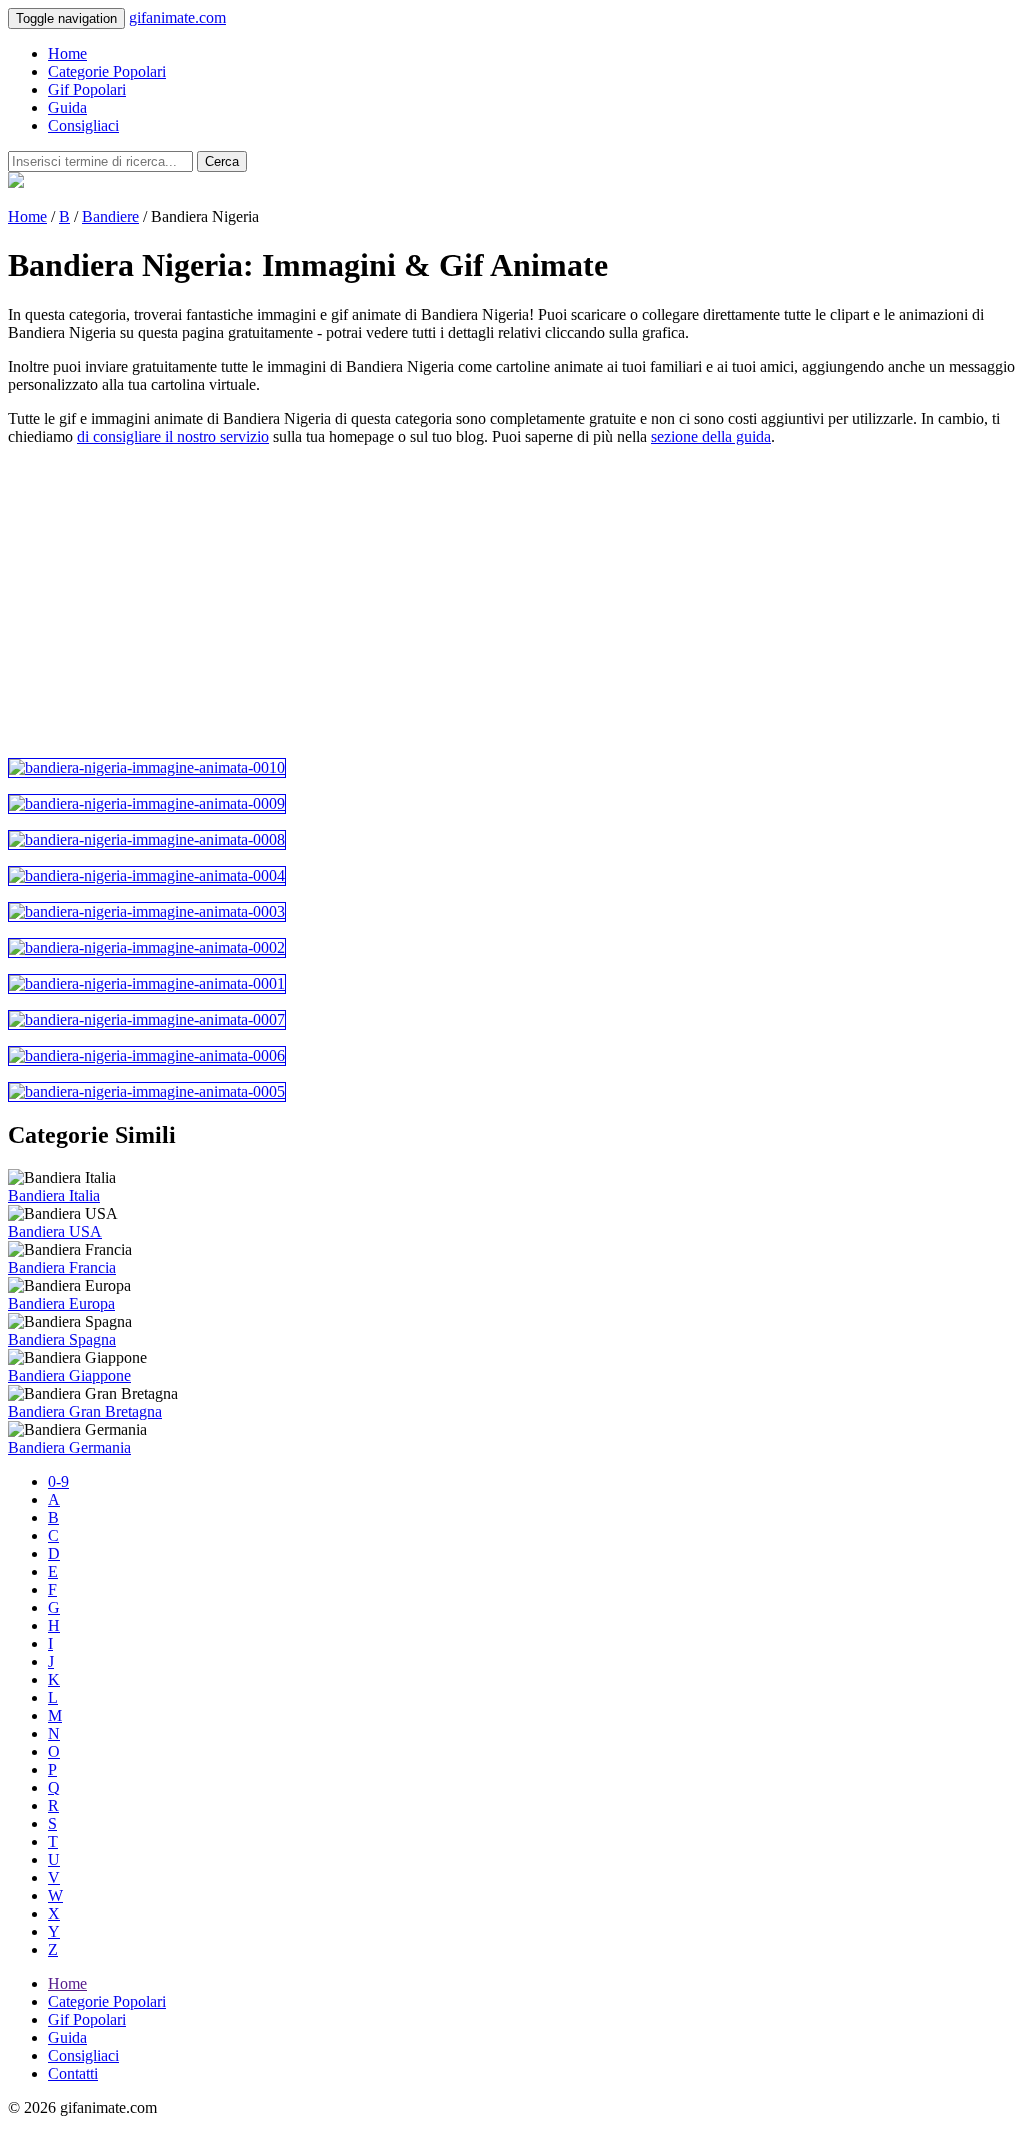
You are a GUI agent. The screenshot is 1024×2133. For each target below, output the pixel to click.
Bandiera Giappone (69, 1375)
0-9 (58, 1481)
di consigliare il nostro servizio (173, 436)
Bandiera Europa (61, 1303)
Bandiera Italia (54, 1195)
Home (67, 53)
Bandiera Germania (69, 1447)
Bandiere (110, 216)
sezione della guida (711, 436)
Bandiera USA (55, 1231)
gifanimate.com (177, 17)
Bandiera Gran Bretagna (85, 1411)
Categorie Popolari (107, 71)
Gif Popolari (87, 89)
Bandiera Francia (62, 1267)
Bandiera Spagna (62, 1339)
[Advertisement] (512, 602)
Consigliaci (83, 125)
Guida (67, 107)
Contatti (73, 2073)
